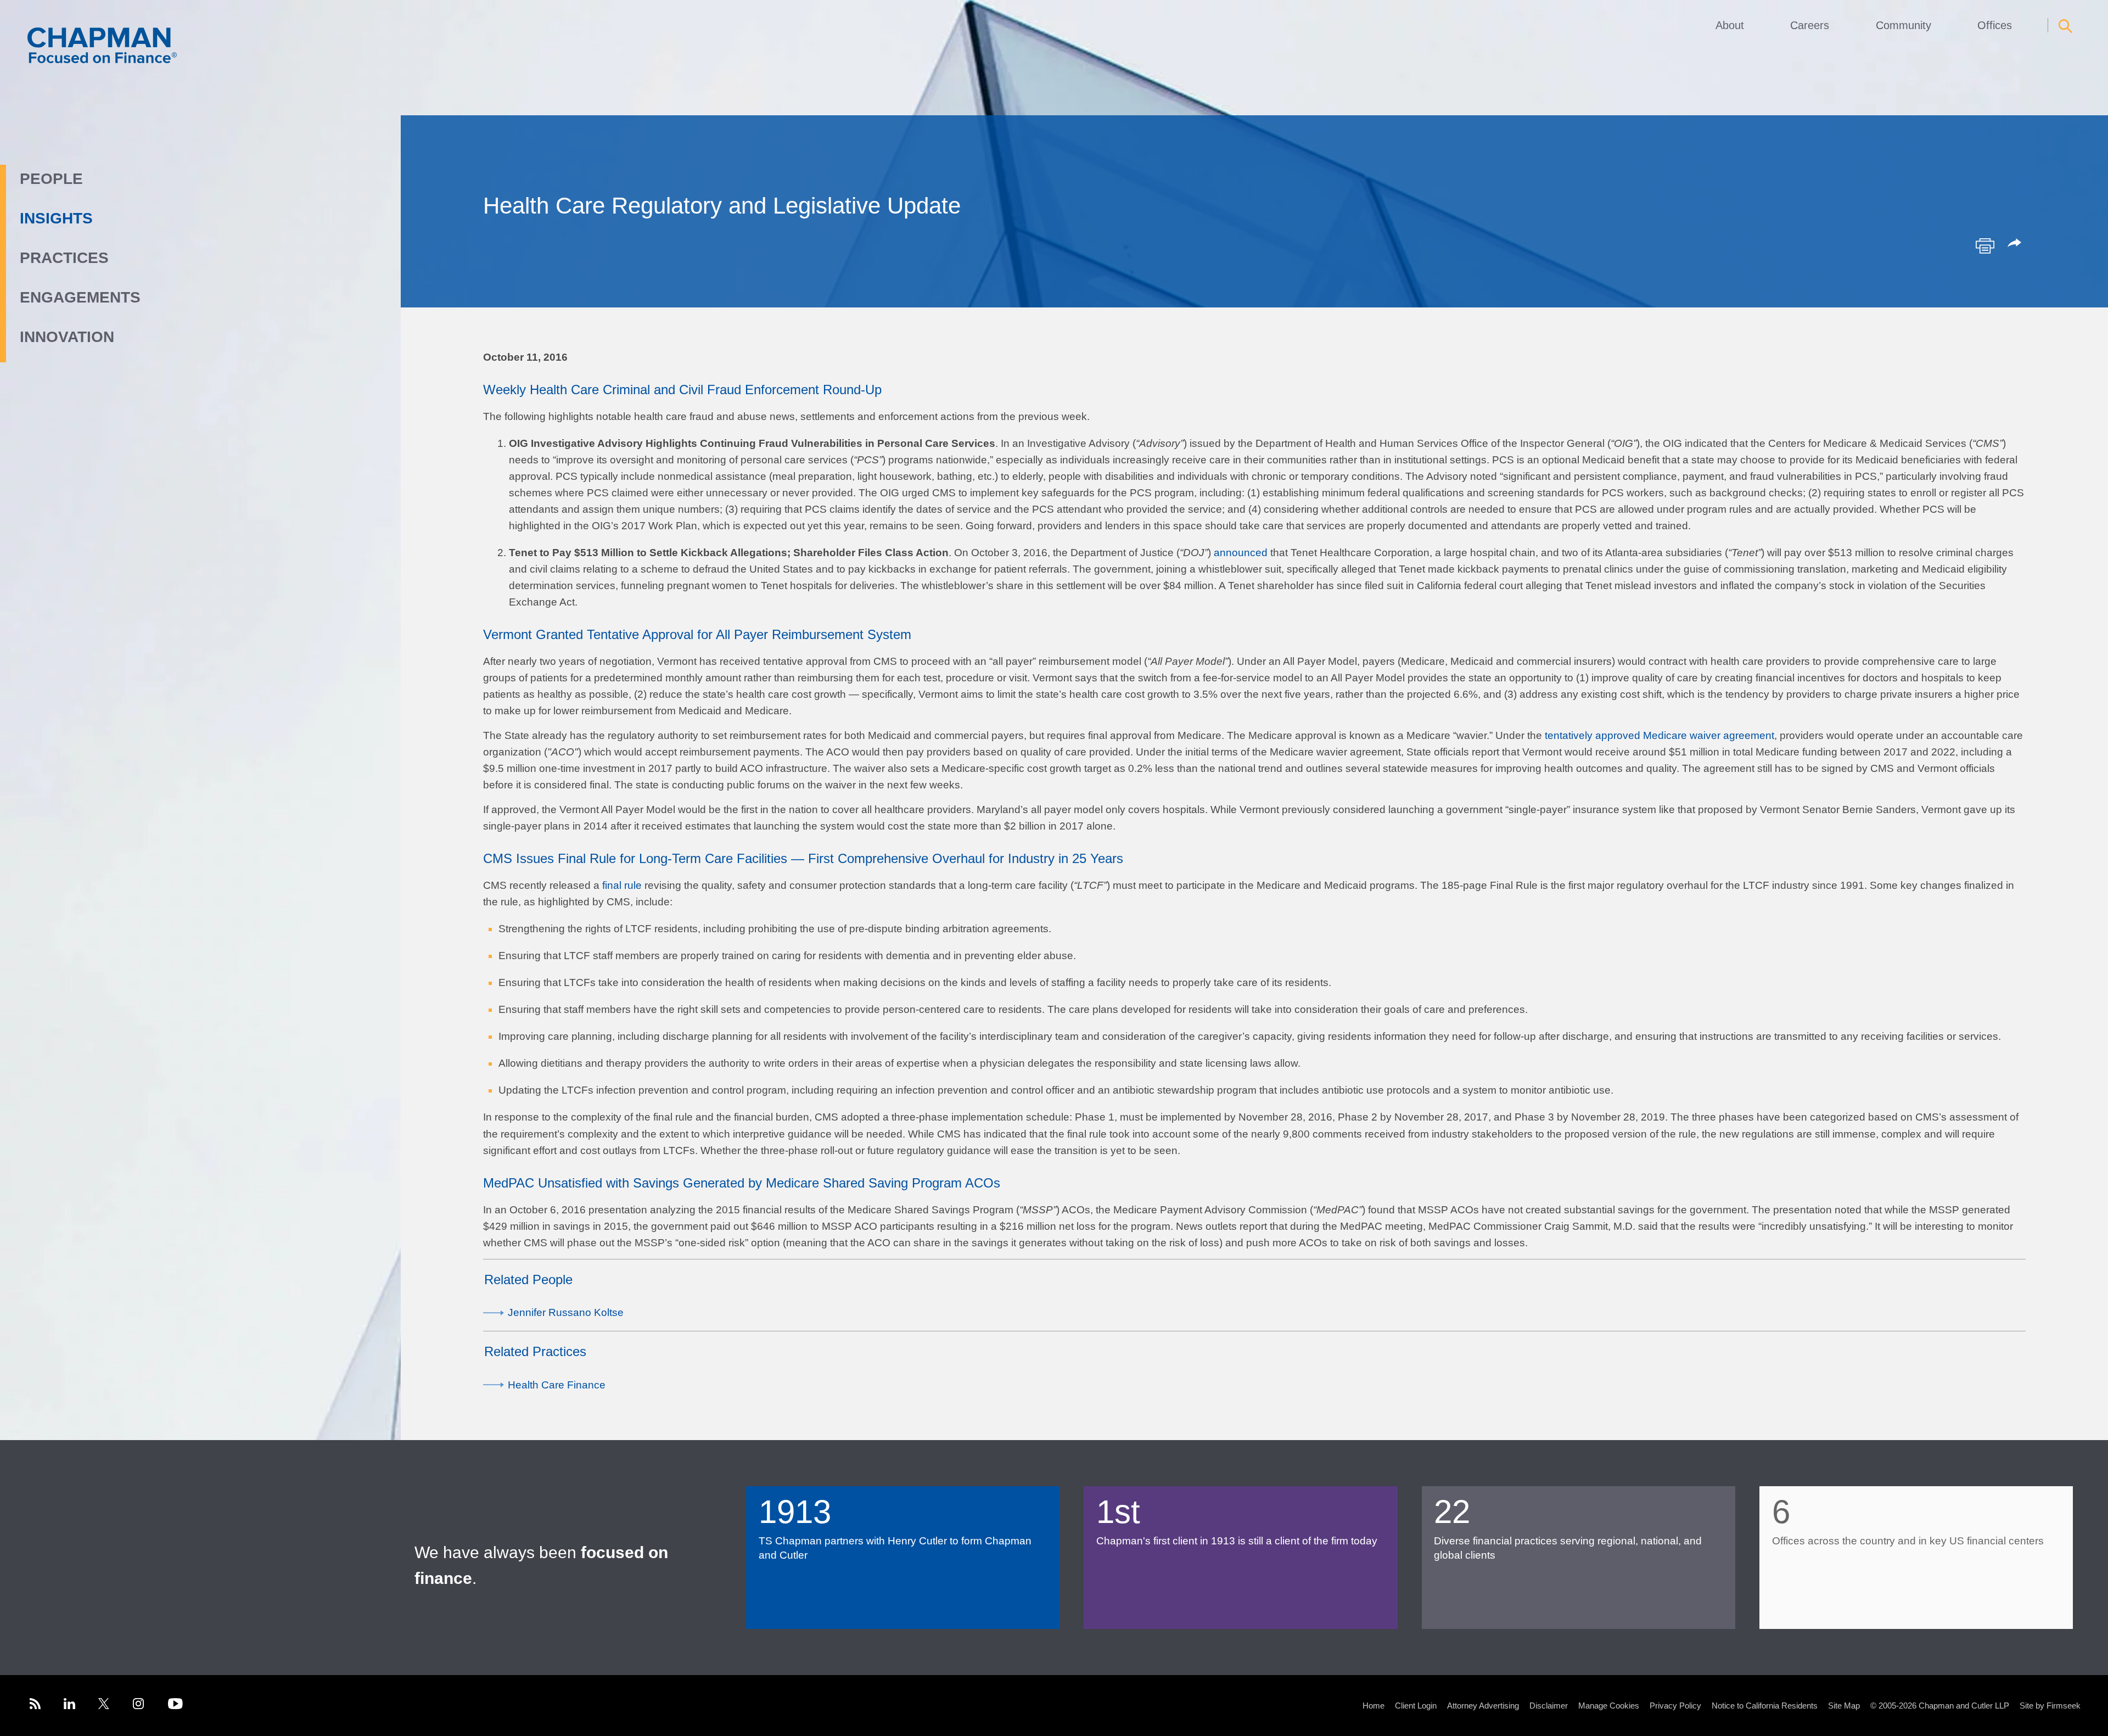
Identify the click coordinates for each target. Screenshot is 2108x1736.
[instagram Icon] (139, 1706)
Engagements (80, 297)
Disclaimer (1549, 1706)
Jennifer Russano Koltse (566, 1312)
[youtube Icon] (175, 1706)
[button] (2016, 244)
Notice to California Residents (1765, 1706)
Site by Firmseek (2050, 1706)
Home (1373, 1706)
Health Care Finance (557, 1385)
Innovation (67, 337)
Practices (64, 258)
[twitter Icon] (104, 1706)
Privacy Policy (1675, 1706)
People (51, 179)
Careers (1810, 25)
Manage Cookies (1609, 1706)
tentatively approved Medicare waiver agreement (1660, 735)
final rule (622, 885)
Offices (1995, 25)
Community (1904, 25)
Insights (56, 218)
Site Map (1844, 1706)
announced (1241, 553)
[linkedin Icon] (69, 1706)
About (1730, 25)
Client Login (1416, 1706)
